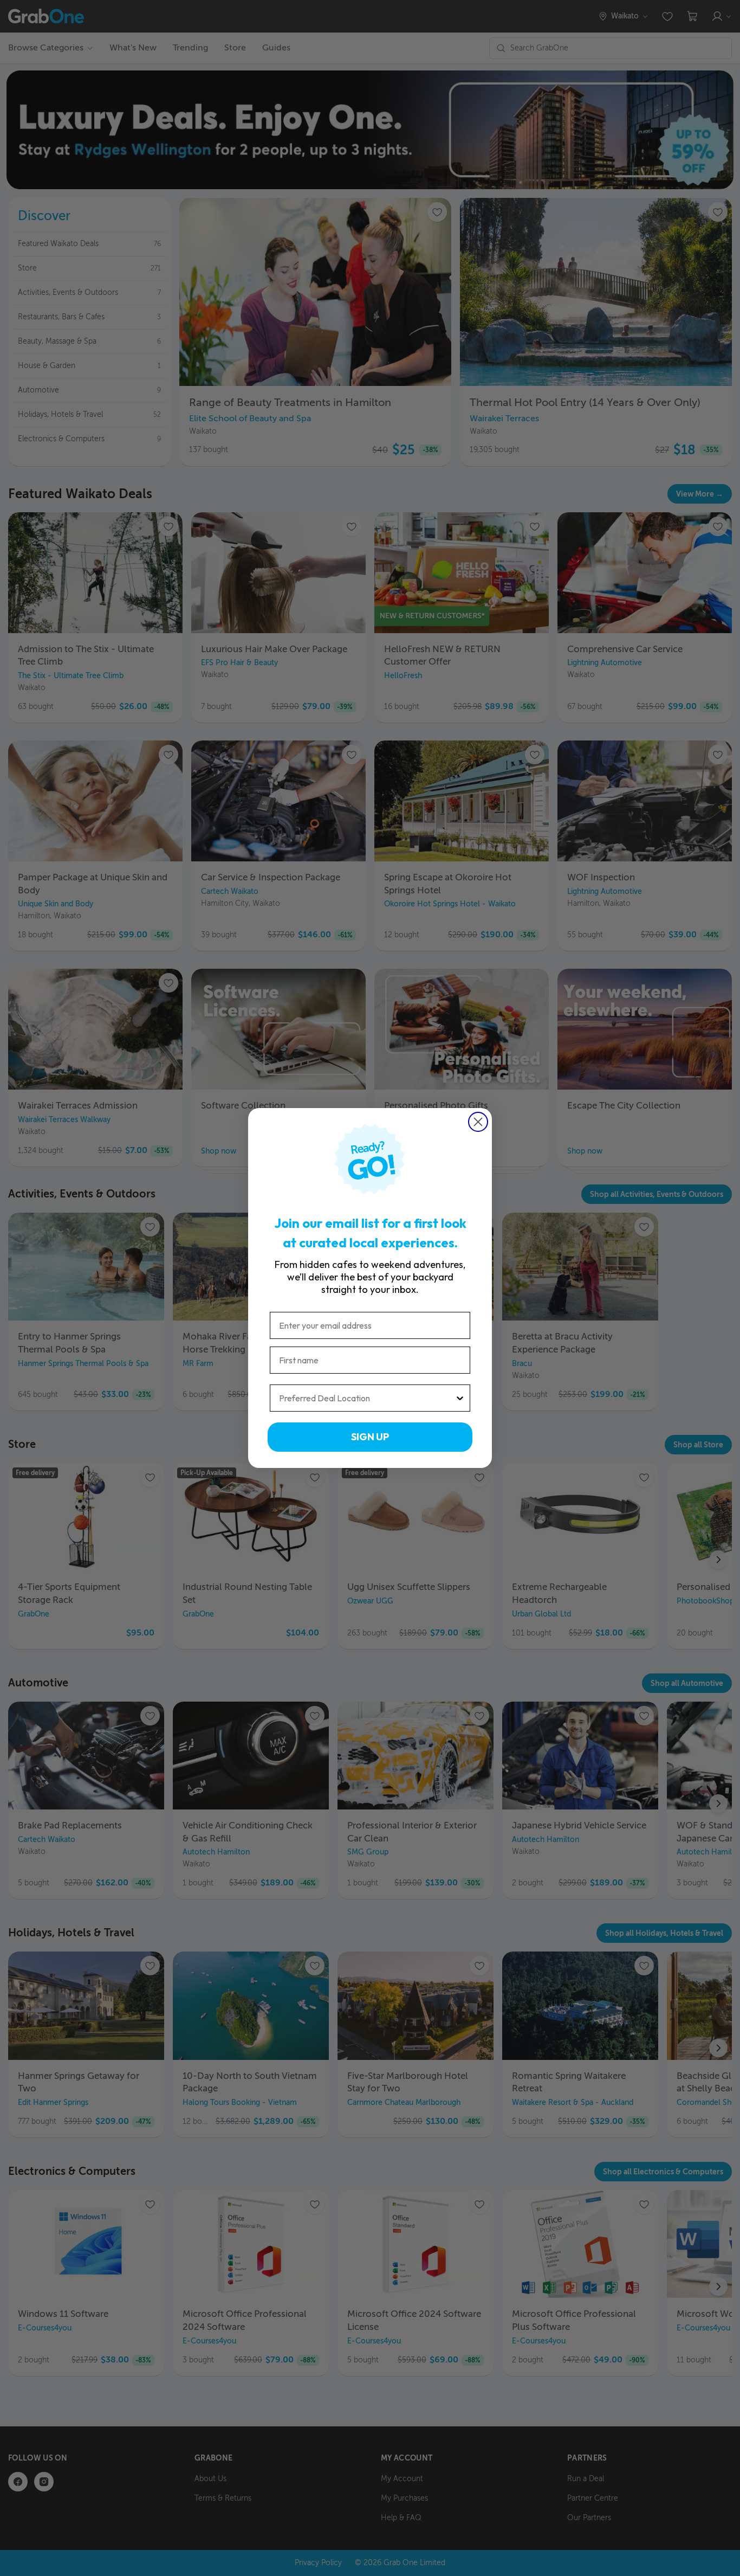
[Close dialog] (478, 1122)
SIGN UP (370, 1437)
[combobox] (367, 1398)
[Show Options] (460, 1398)
